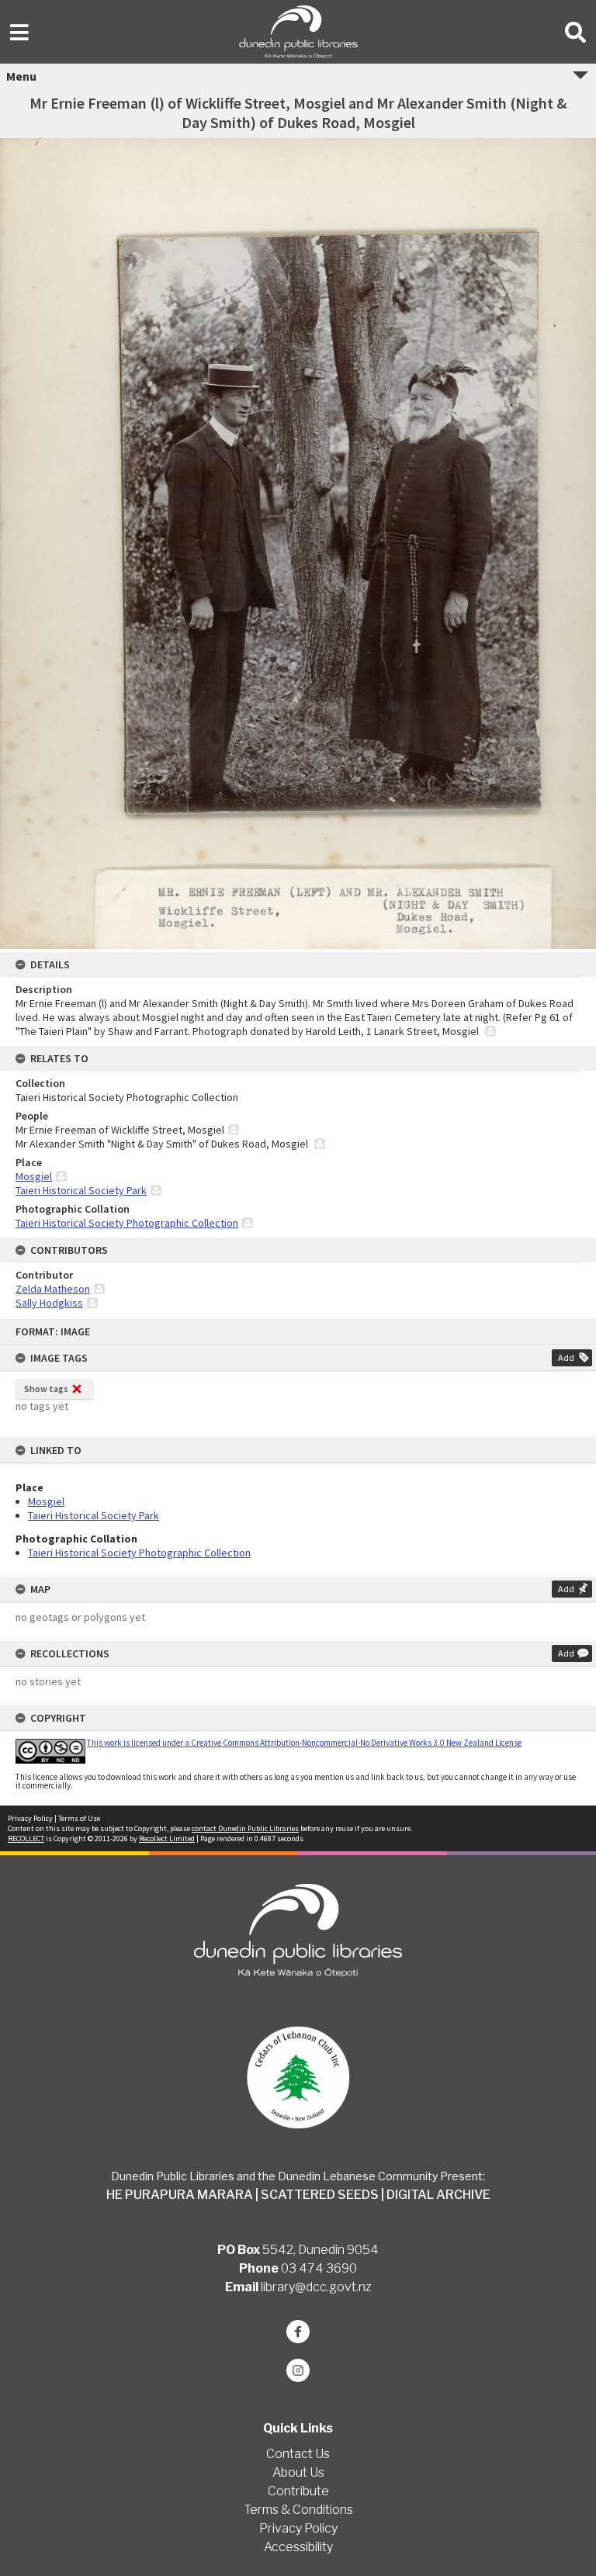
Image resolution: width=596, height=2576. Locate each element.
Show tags (46, 1388)
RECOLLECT (26, 1839)
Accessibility (298, 2547)
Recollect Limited (167, 1839)
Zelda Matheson (53, 1289)
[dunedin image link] (298, 2077)
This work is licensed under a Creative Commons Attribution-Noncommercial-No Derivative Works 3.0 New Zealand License (304, 1743)
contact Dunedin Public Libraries (245, 1828)
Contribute (298, 2491)
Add (566, 1357)
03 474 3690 (319, 2268)
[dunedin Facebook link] (298, 2332)
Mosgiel (46, 1501)
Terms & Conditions (298, 2510)
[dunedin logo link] (298, 1930)
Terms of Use (79, 1818)
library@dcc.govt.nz (316, 2287)
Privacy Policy (30, 1818)
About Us (298, 2472)
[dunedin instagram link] (298, 2370)
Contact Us (298, 2454)
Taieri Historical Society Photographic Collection (139, 1553)
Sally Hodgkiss (49, 1303)
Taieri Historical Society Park (94, 1515)
